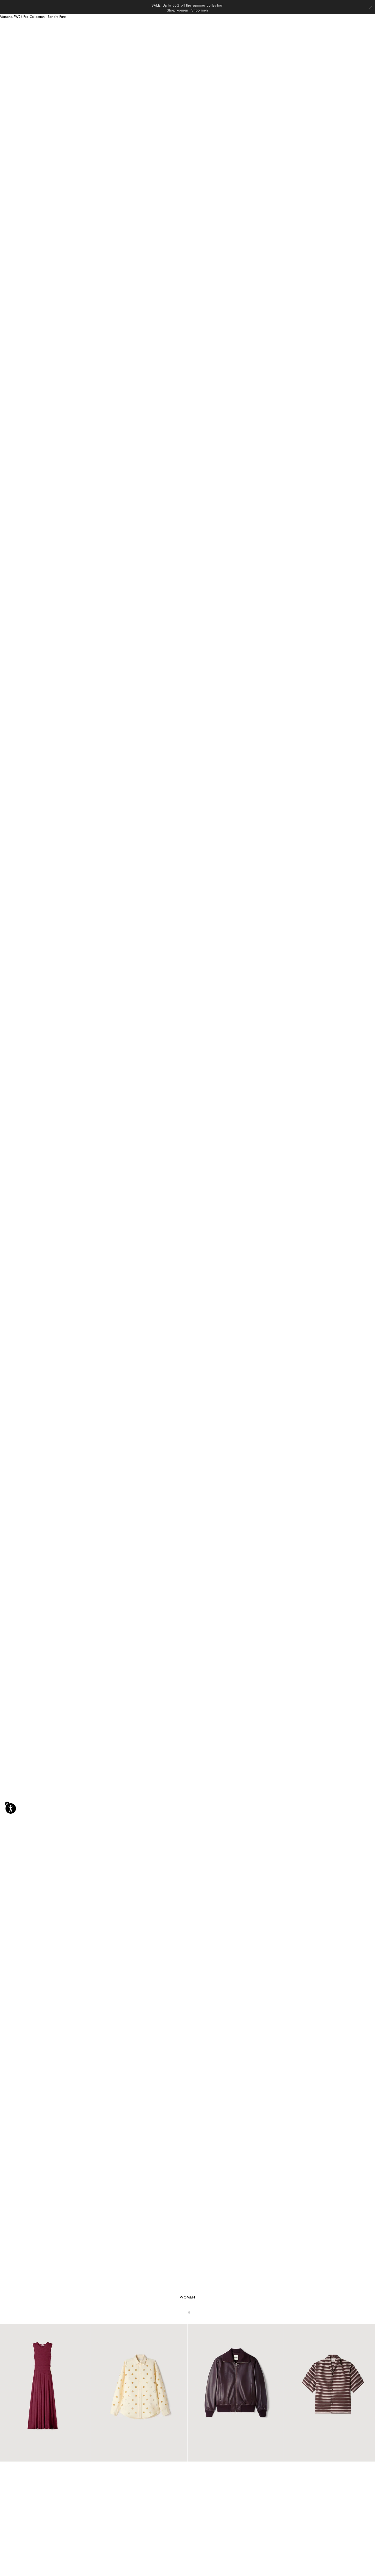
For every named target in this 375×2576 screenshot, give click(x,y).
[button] (182, 29)
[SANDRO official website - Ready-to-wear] (66, 26)
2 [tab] (189, 2312)
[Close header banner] (371, 7)
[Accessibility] (11, 1808)
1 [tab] (186, 2312)
